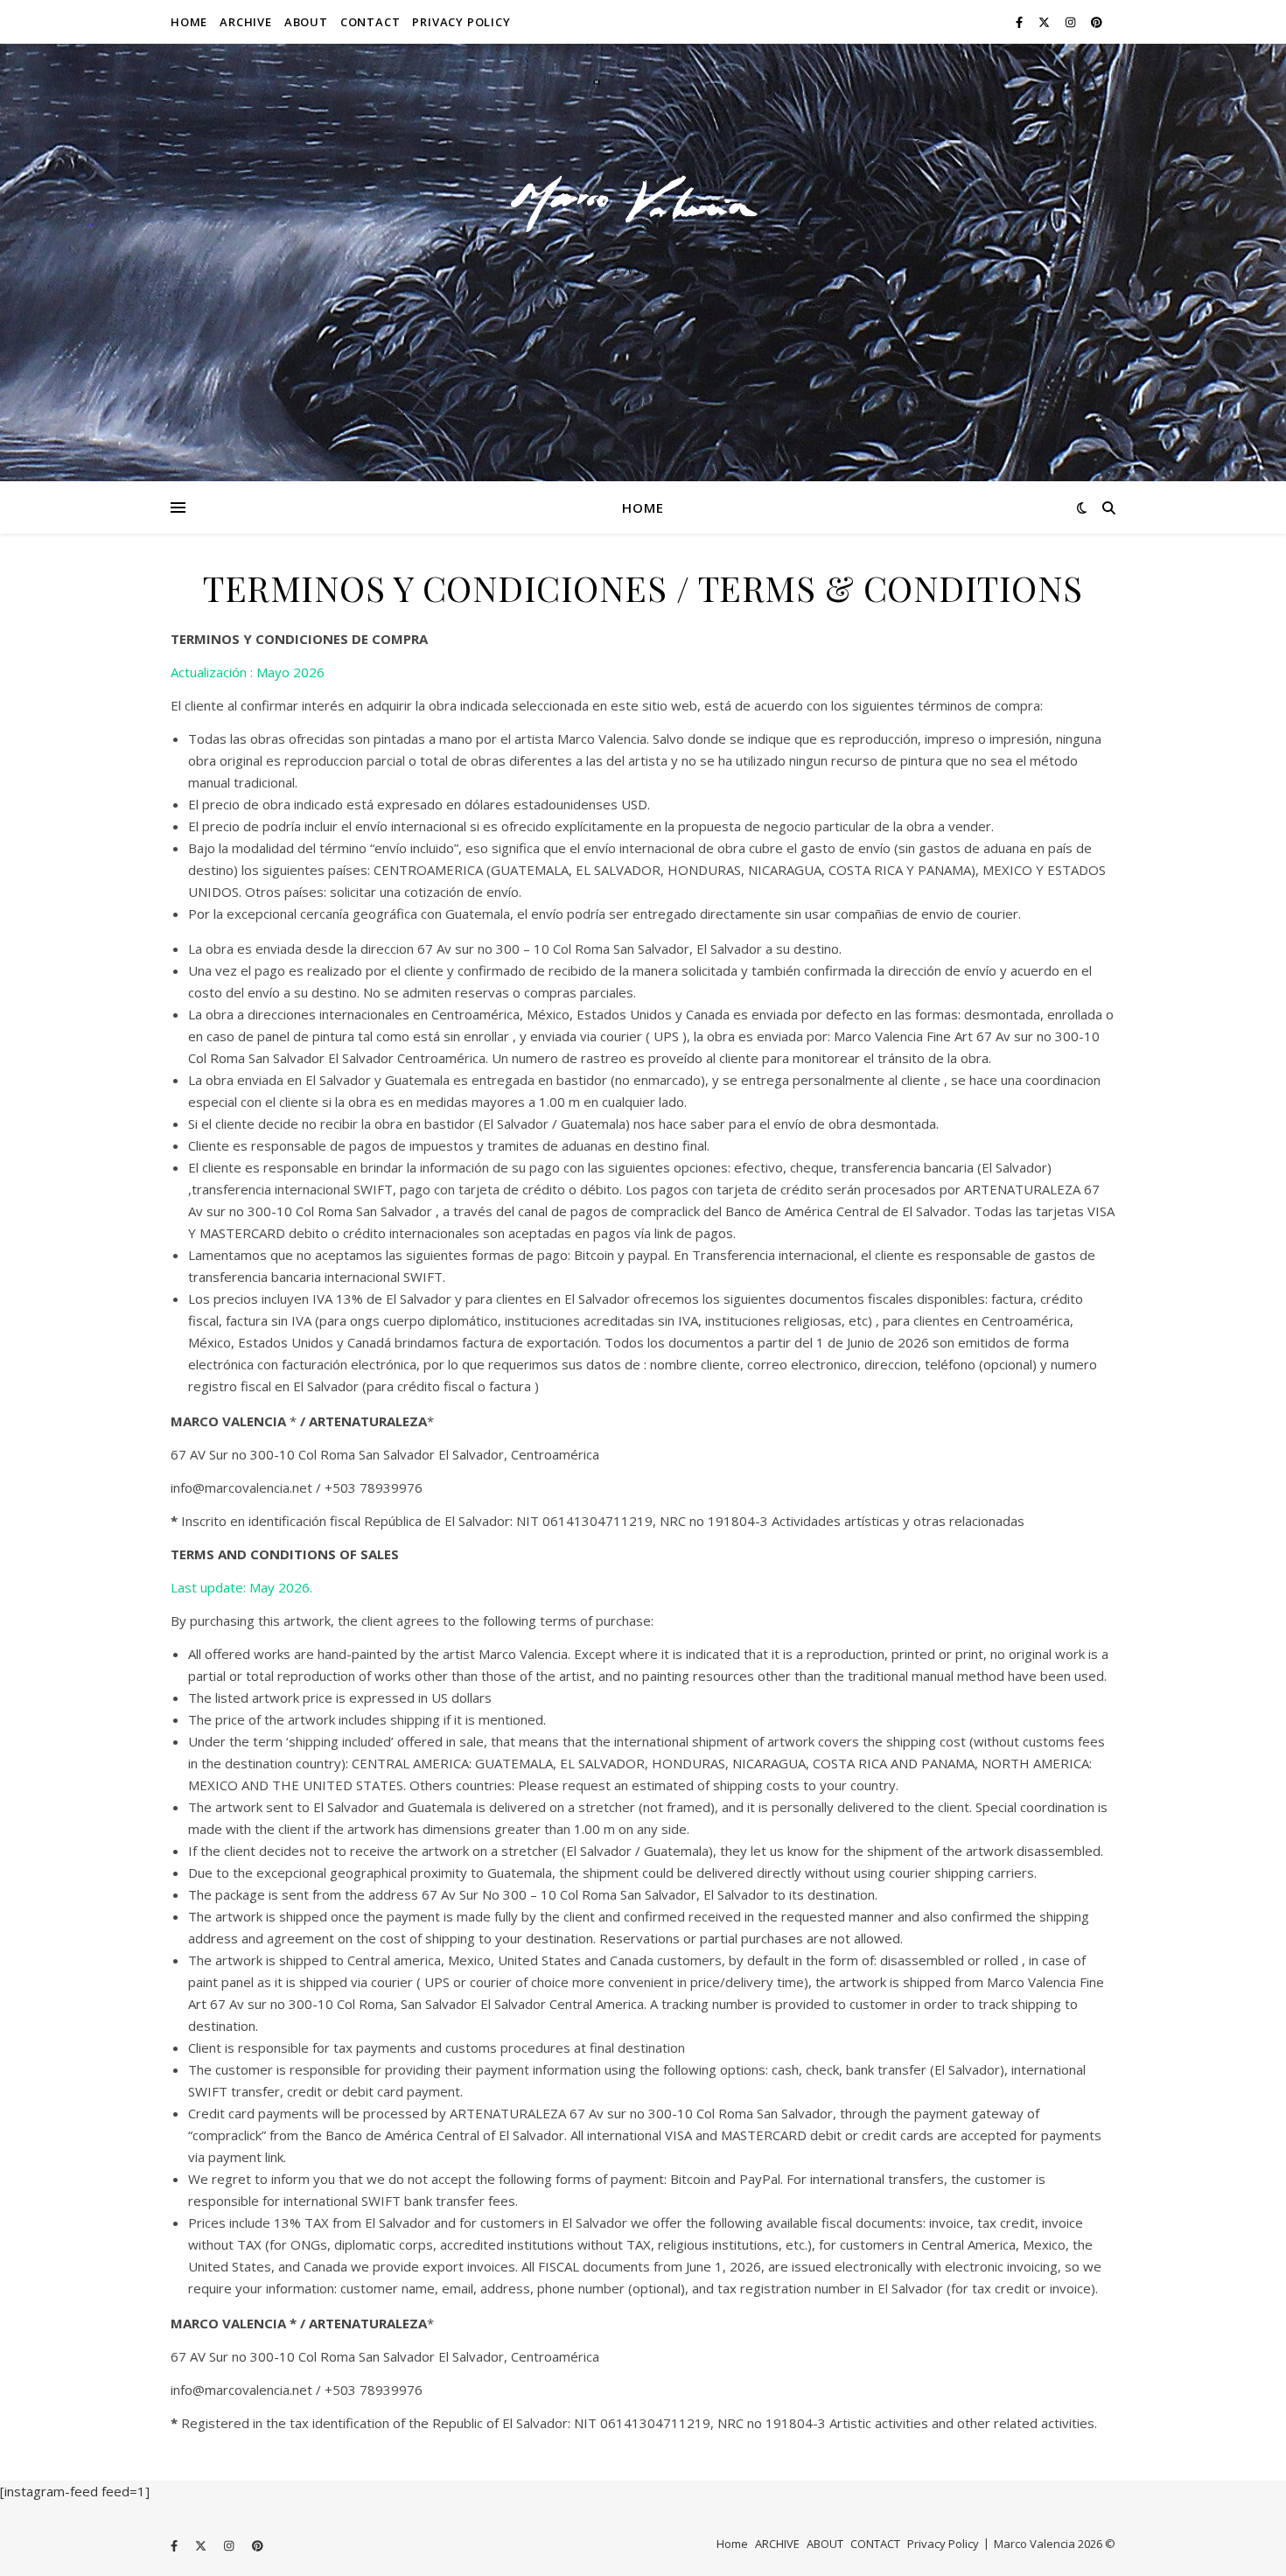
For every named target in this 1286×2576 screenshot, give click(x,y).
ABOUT (306, 22)
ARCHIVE (246, 22)
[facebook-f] (1020, 22)
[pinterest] (1097, 22)
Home (189, 22)
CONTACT (370, 22)
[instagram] (1072, 22)
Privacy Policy (461, 22)
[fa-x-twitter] (1045, 22)
